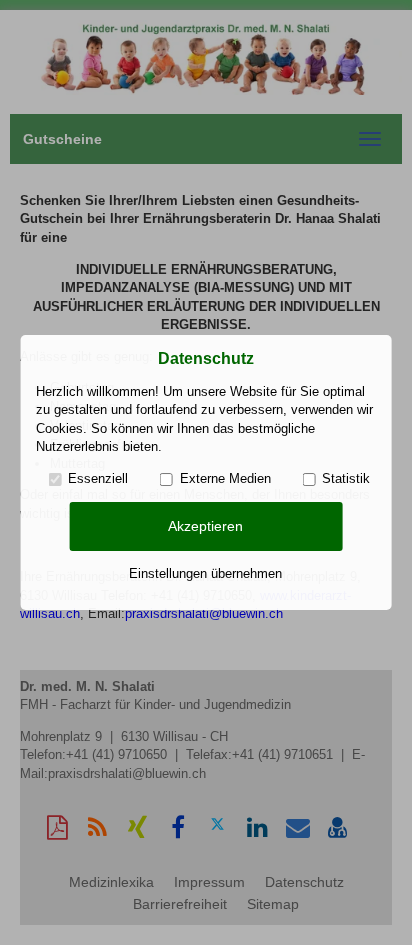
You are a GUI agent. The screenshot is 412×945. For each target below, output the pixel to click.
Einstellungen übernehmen (205, 573)
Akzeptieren (205, 526)
